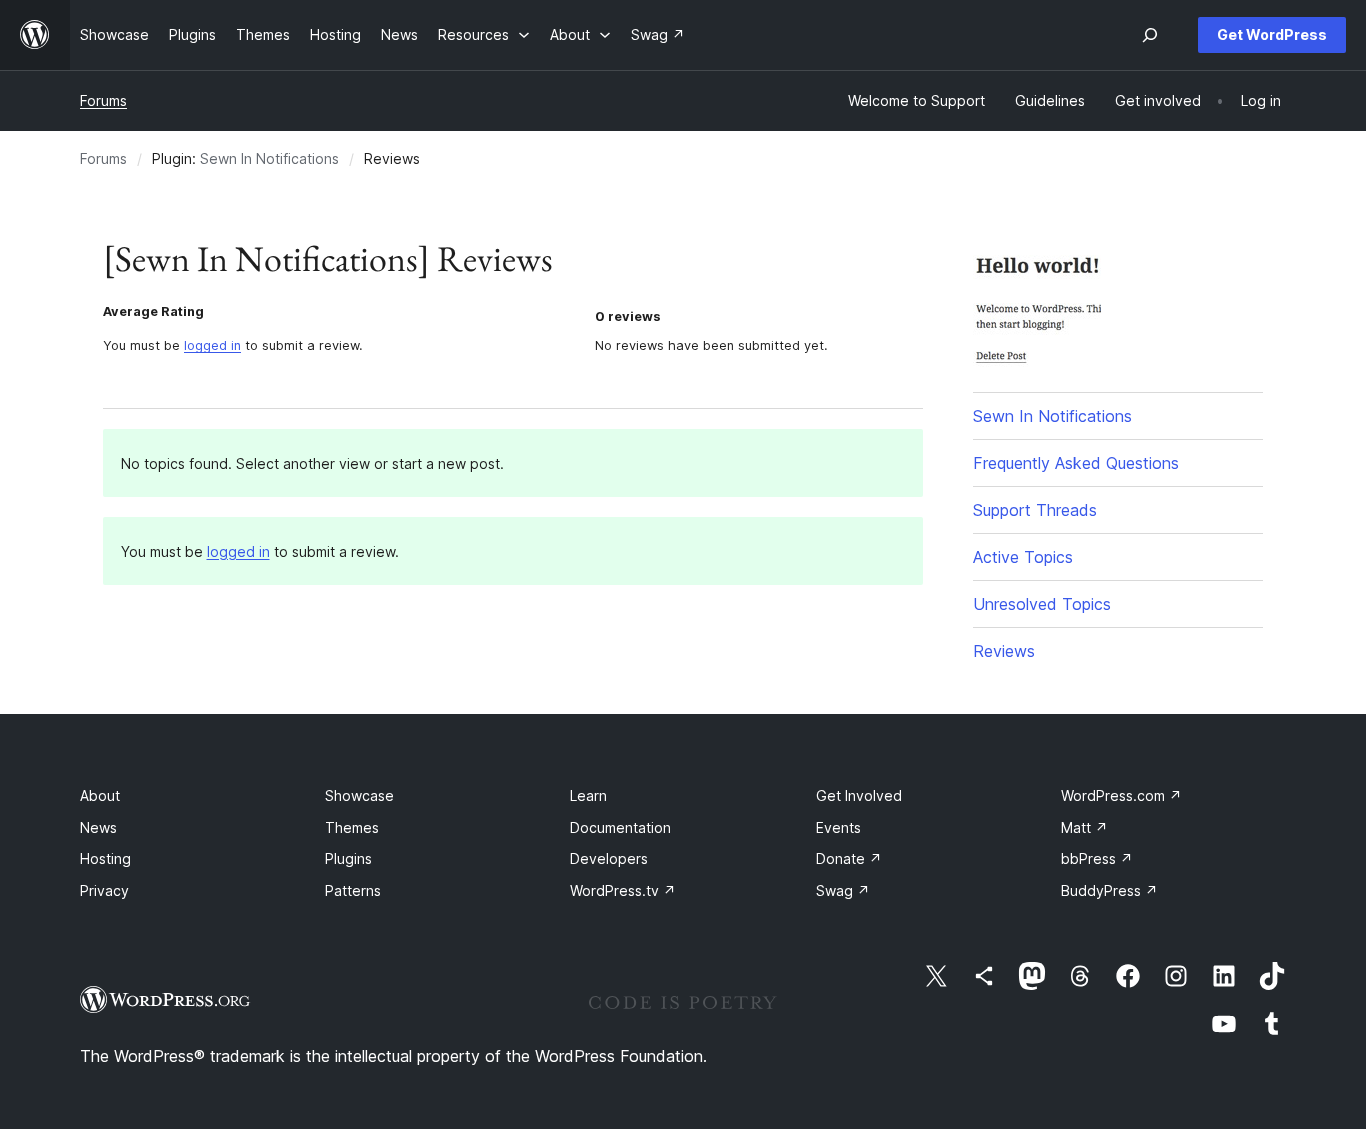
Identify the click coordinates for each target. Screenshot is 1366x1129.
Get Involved (859, 795)
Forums (103, 100)
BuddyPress (1109, 890)
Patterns (353, 890)
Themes (352, 827)
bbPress (1097, 858)
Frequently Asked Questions (1076, 463)
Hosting (105, 858)
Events (838, 827)
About (100, 795)
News (98, 827)
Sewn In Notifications (269, 158)
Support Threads (1035, 510)
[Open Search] (1150, 35)
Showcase (359, 795)
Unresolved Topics (1042, 604)
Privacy (104, 890)
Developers (609, 858)
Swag (843, 890)
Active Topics (1023, 557)
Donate (849, 858)
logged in (212, 345)
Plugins (348, 858)
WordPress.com (1121, 795)
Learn (588, 795)
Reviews (1004, 651)
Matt (1084, 827)
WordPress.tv (623, 890)
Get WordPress (1272, 34)
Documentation (620, 827)
